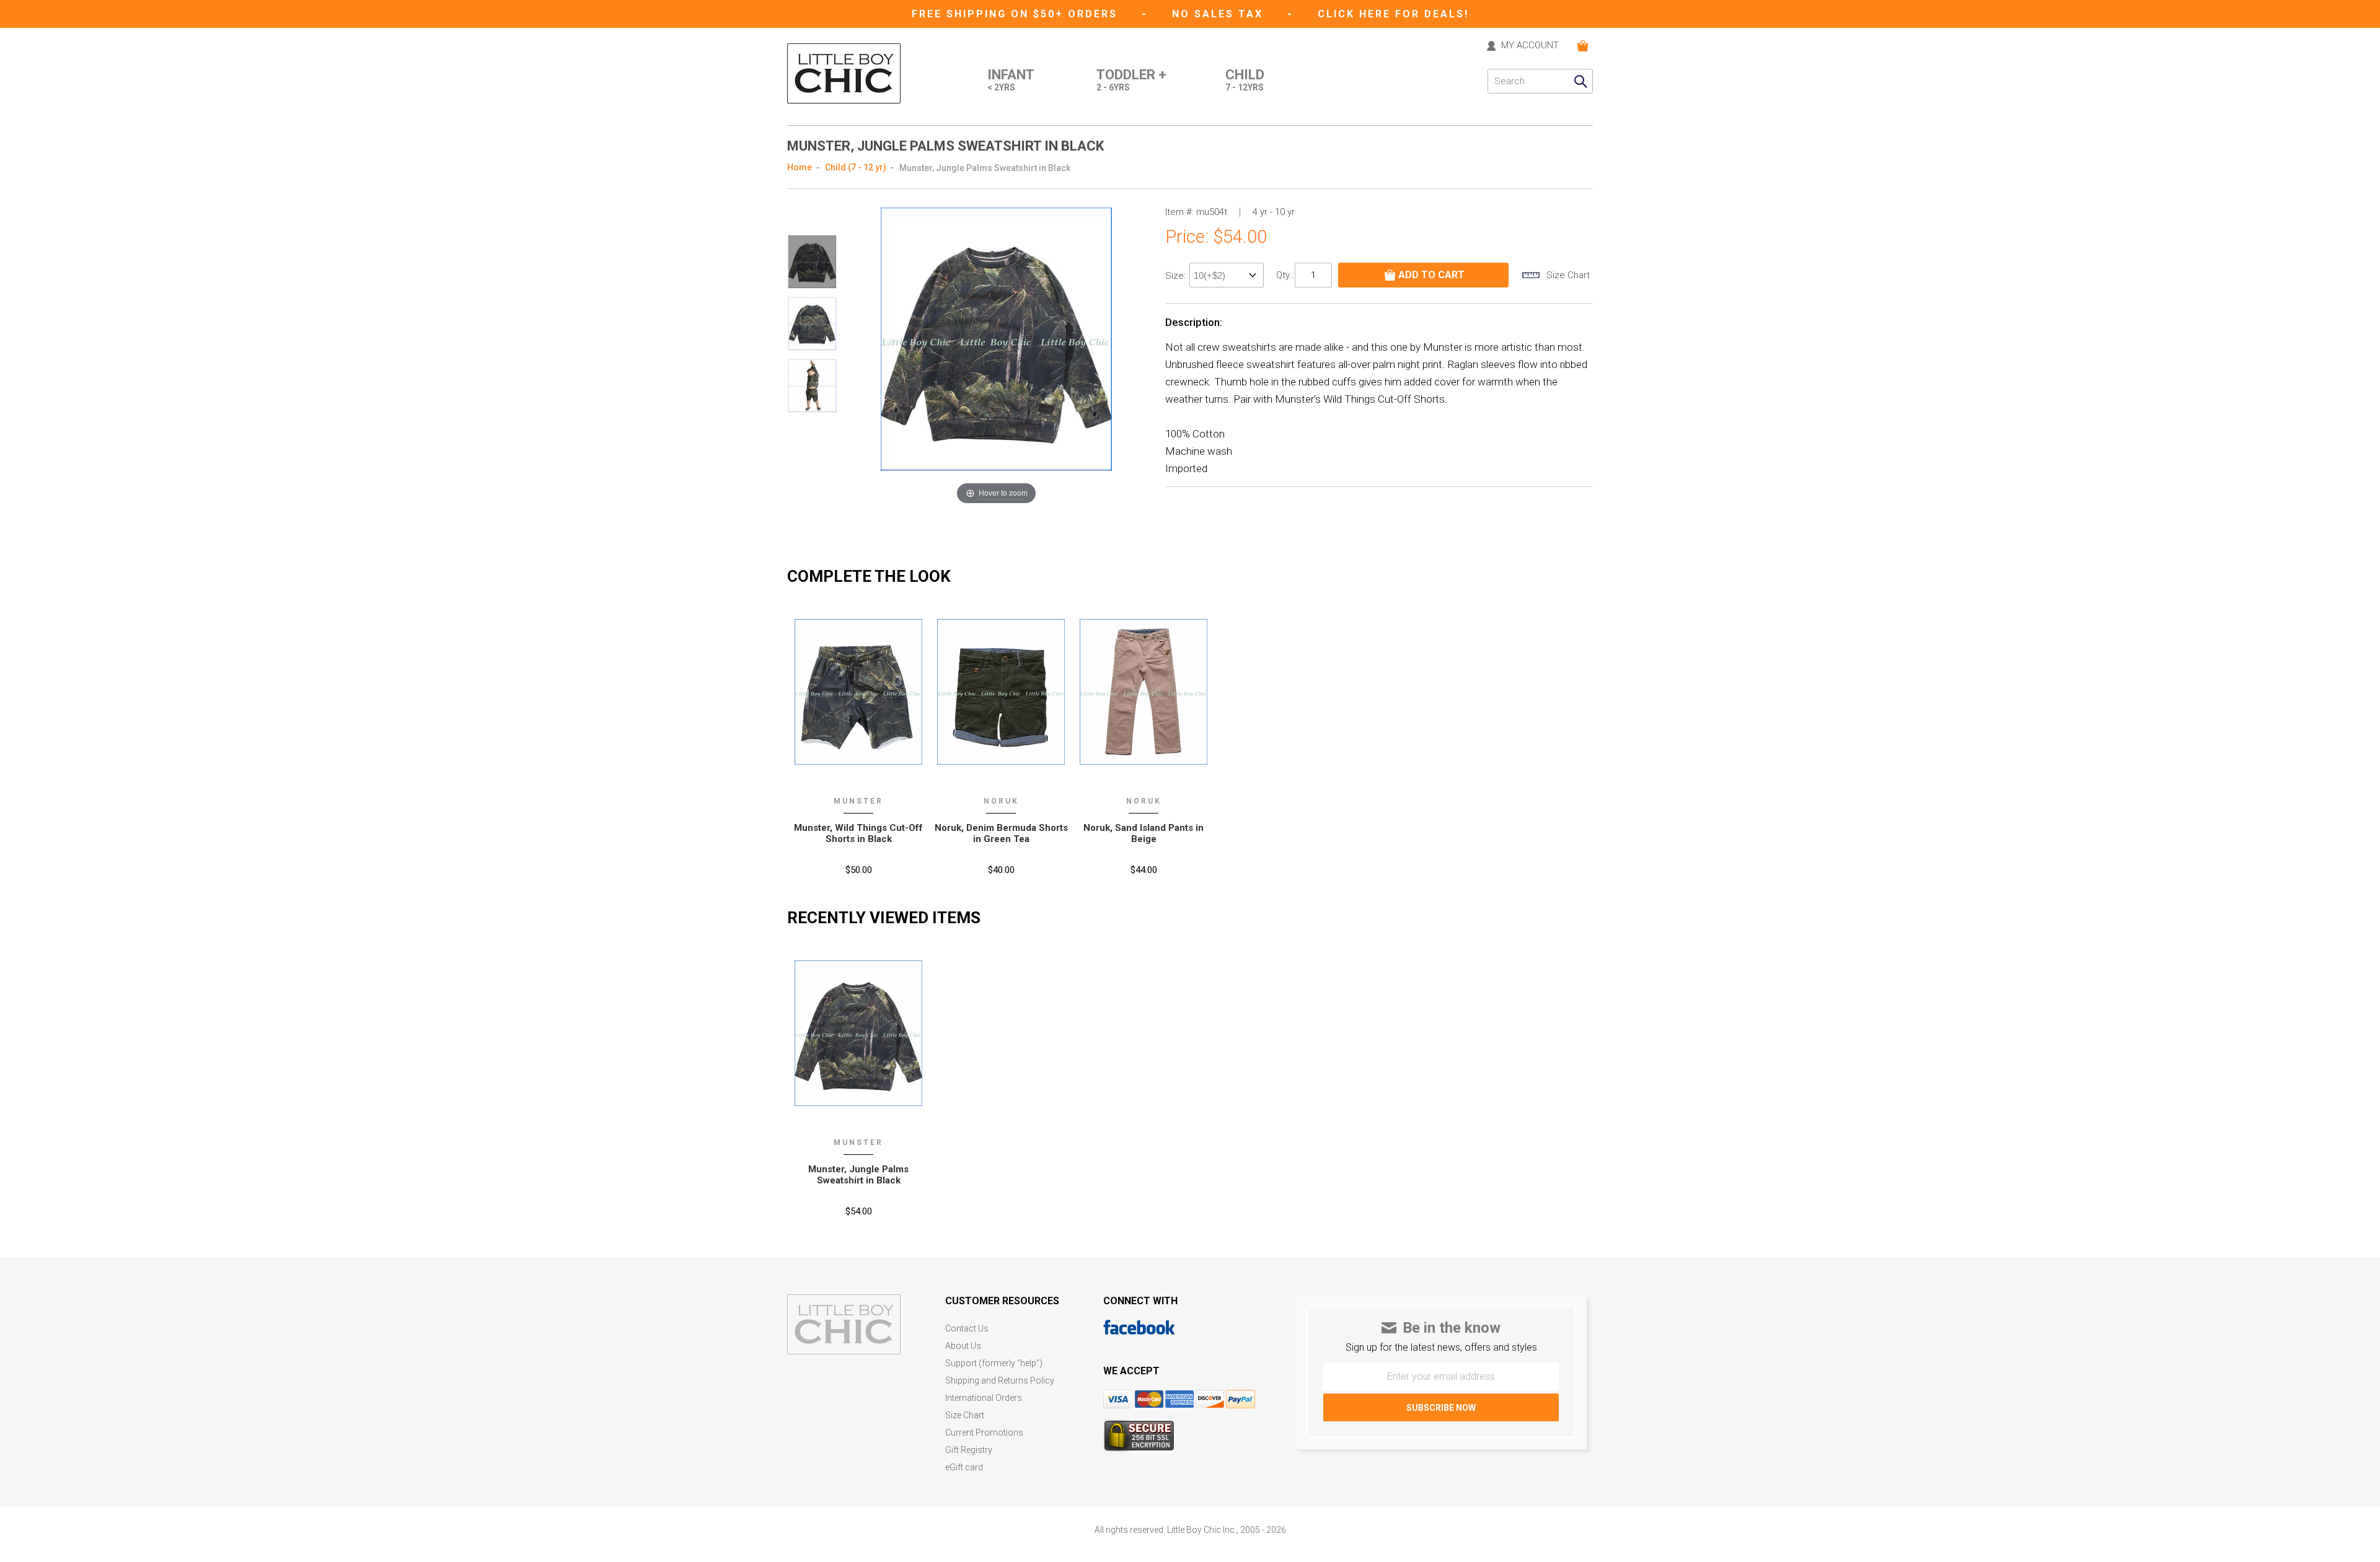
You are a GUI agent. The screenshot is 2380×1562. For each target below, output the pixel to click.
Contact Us (967, 1329)
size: (1177, 276)
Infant (1011, 80)
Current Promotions (984, 1433)
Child (1245, 80)
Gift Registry (969, 1450)
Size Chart (965, 1415)
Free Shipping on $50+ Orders (1017, 14)
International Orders (984, 1398)
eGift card (964, 1468)
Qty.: (1285, 275)
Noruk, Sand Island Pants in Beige (1144, 833)
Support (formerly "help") (994, 1363)
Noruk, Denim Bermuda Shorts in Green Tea (1001, 833)
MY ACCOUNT (1530, 46)
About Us (963, 1346)
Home (800, 167)
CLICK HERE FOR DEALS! (1393, 14)
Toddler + (1131, 80)
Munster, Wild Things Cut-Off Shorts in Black (858, 833)
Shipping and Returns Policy (1000, 1381)
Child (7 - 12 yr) (856, 167)
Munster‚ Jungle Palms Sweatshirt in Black (858, 1175)
